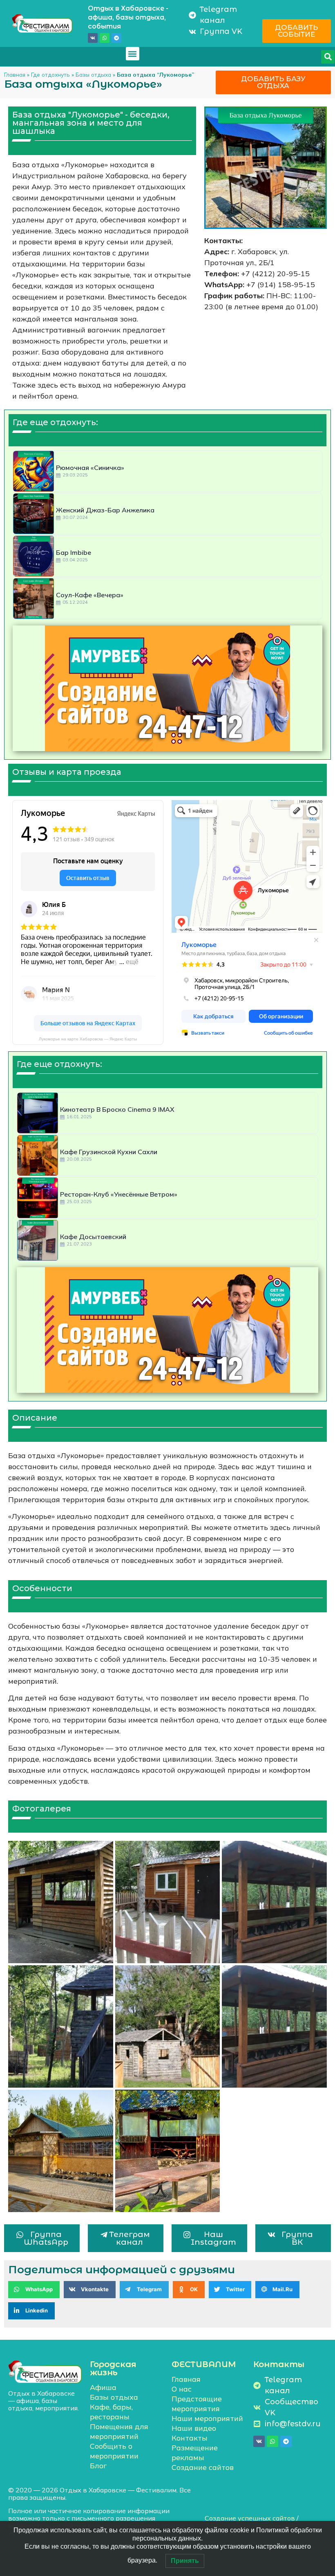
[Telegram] (116, 38)
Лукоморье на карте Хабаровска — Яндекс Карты (88, 1039)
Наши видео (194, 2428)
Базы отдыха (93, 74)
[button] (133, 54)
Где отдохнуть (50, 74)
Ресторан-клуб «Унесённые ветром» (119, 1194)
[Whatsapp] (105, 38)
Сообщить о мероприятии (114, 2451)
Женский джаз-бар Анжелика (105, 510)
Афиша (103, 2387)
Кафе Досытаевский (93, 1237)
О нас (182, 2389)
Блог (98, 2466)
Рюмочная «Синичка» (90, 468)
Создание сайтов (203, 2467)
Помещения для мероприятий (119, 2431)
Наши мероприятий (207, 2418)
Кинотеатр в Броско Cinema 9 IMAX (117, 1109)
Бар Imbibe (74, 552)
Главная (15, 74)
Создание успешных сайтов (250, 2518)
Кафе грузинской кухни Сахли (109, 1152)
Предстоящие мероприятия (197, 2404)
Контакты (190, 2438)
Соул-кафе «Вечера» (90, 595)
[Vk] (93, 38)
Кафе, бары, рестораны (111, 2412)
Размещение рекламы (195, 2453)
